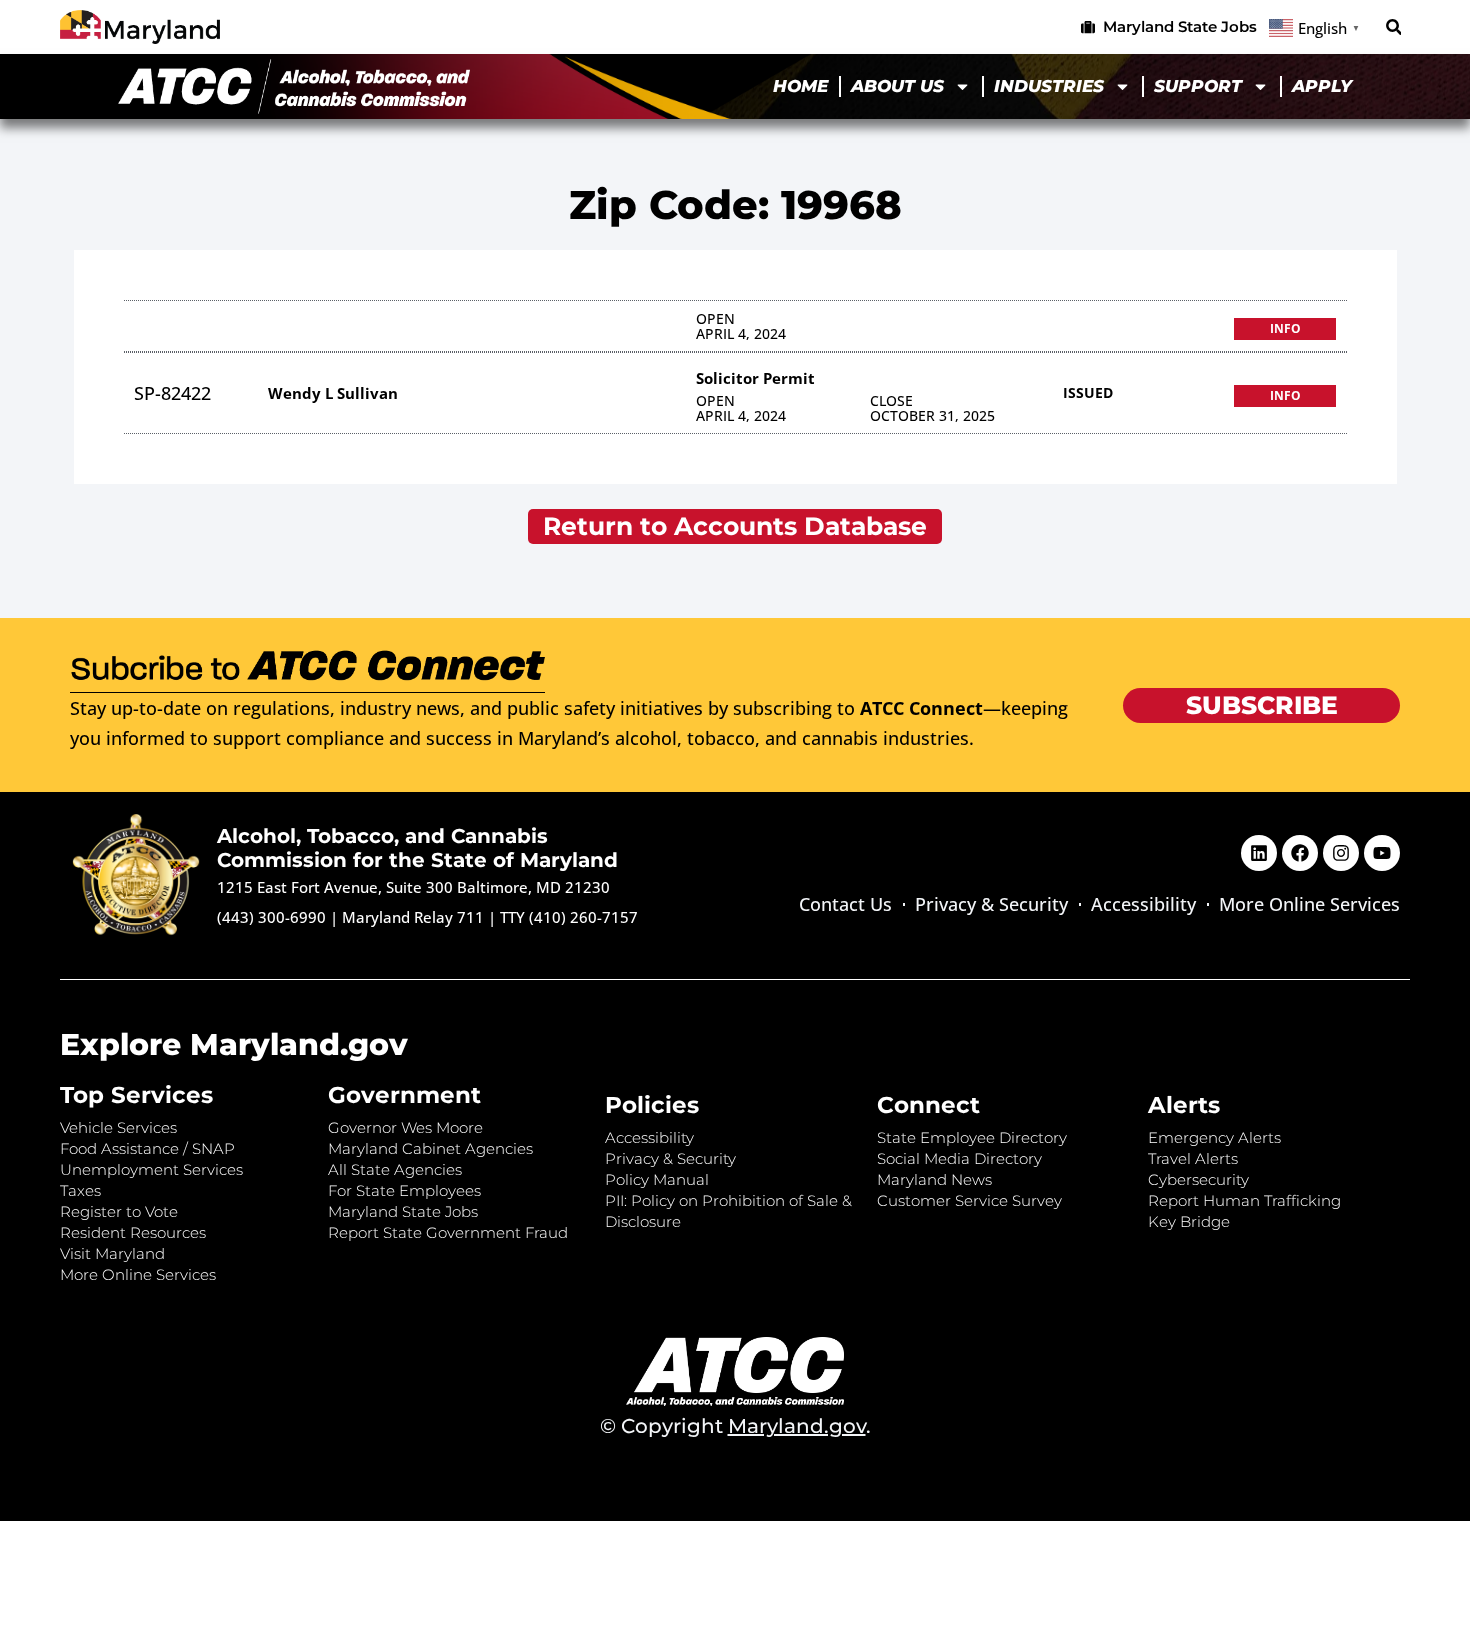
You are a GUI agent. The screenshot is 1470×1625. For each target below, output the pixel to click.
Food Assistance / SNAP (147, 1148)
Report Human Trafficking (1244, 1200)
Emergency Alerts (1214, 1137)
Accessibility (1143, 904)
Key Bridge (1189, 1221)
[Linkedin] (1259, 853)
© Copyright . (735, 1426)
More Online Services (1309, 904)
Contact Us (845, 904)
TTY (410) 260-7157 (569, 917)
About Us (897, 86)
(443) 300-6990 (271, 917)
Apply (1322, 86)
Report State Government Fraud (448, 1232)
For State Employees (404, 1190)
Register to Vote (119, 1211)
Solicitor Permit (755, 378)
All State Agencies (395, 1169)
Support (1198, 86)
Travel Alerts (1193, 1158)
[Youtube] (1382, 853)
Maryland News (934, 1179)
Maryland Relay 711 (415, 917)
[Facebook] (1300, 853)
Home (800, 86)
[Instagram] (1341, 853)
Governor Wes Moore (405, 1127)
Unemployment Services (151, 1169)
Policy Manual (657, 1179)
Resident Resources (133, 1232)
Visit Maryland (112, 1253)
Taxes (80, 1190)
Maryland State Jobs (403, 1211)
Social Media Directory (959, 1158)
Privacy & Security (991, 904)
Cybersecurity (1198, 1179)
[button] (1393, 27)
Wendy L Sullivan (333, 393)
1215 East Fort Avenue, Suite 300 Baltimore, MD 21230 (413, 887)
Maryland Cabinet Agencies (430, 1148)
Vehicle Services (118, 1127)
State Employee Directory (972, 1137)
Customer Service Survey (969, 1200)
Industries (1049, 86)
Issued (1088, 392)
